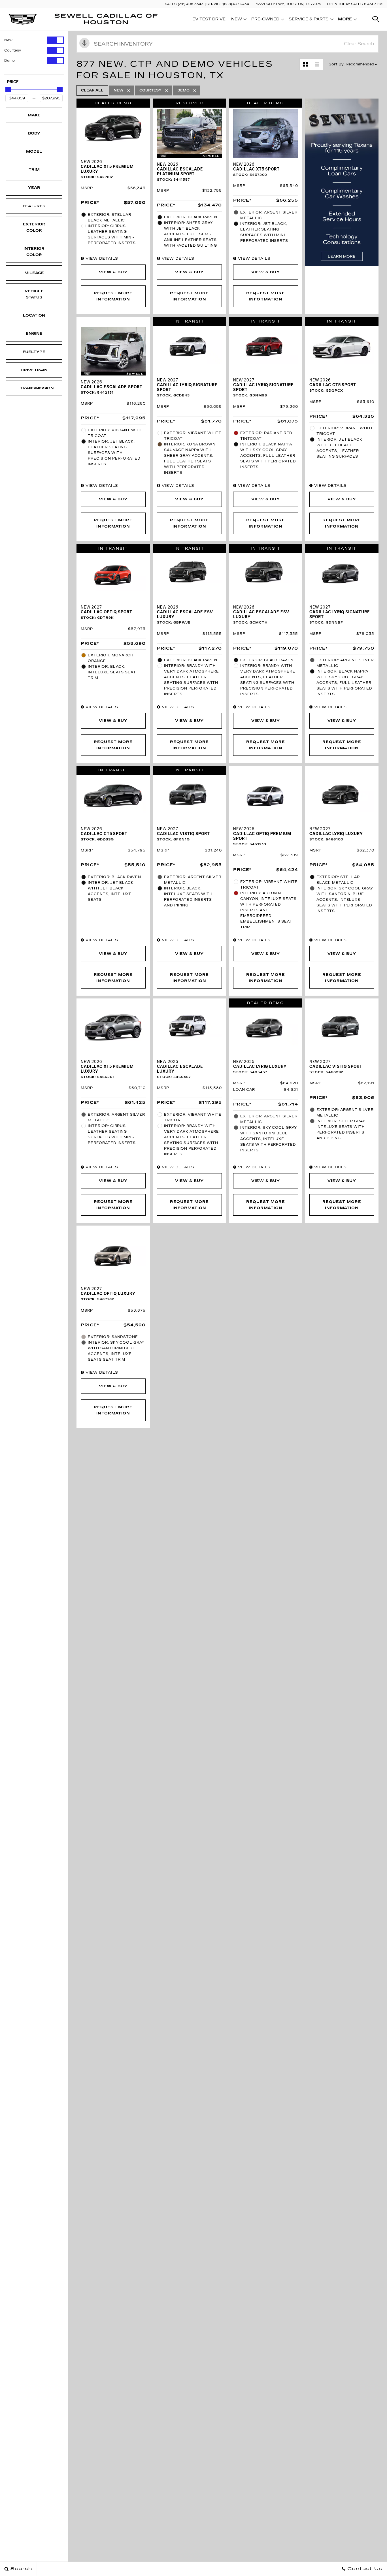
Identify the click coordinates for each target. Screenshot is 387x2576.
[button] (376, 19)
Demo (9, 61)
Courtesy (13, 50)
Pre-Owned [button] (265, 20)
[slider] (8, 89)
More (345, 20)
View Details (101, 259)
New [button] (238, 20)
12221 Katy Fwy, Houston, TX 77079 (289, 4)
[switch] (34, 40)
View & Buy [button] (113, 272)
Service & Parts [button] (309, 20)
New (8, 40)
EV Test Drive (209, 19)
